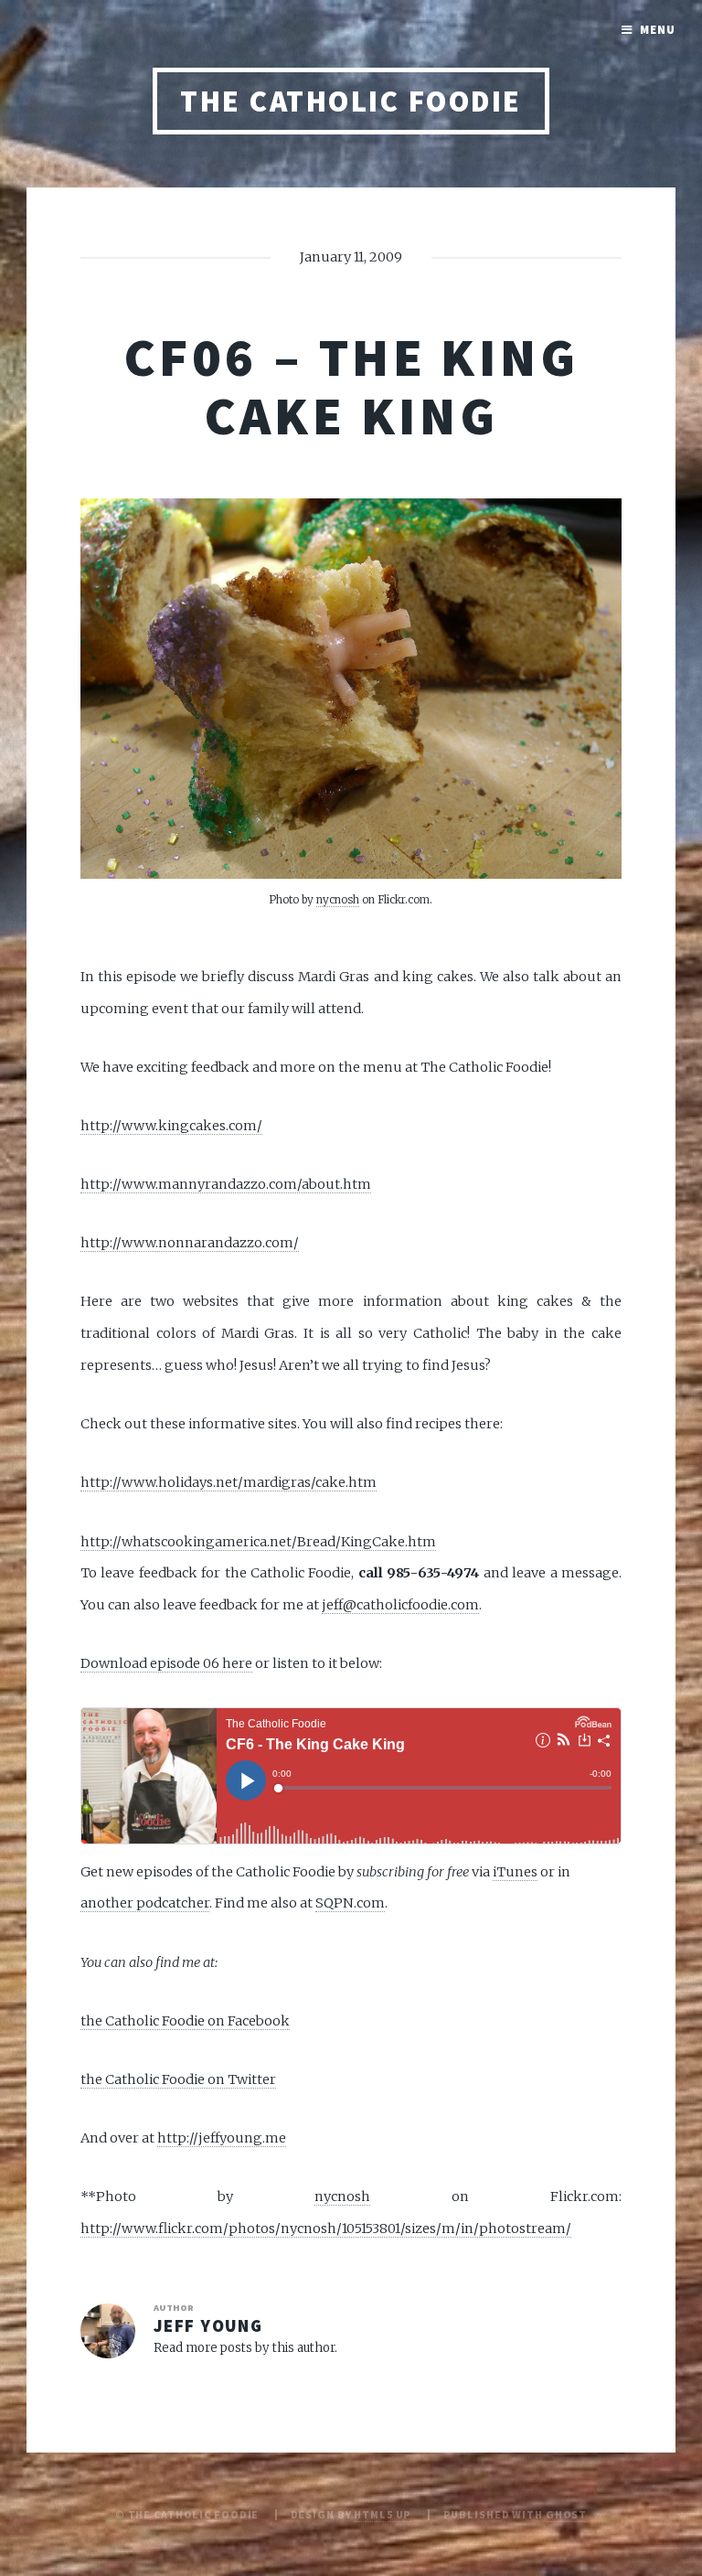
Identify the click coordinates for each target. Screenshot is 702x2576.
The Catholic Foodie (351, 101)
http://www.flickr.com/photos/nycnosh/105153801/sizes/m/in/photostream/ (326, 2229)
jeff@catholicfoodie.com (400, 1605)
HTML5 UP (383, 2514)
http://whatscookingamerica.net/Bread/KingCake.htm (258, 1542)
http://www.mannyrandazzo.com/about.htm (226, 1184)
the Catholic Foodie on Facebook (185, 2021)
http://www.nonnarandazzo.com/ (190, 1243)
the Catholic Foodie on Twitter (178, 2079)
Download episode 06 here (166, 1663)
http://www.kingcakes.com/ (171, 1126)
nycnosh (338, 899)
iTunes (515, 1872)
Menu (658, 30)
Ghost (566, 2514)
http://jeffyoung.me (222, 2138)
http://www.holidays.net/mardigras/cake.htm (229, 1482)
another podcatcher (145, 1903)
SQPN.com (350, 1903)
